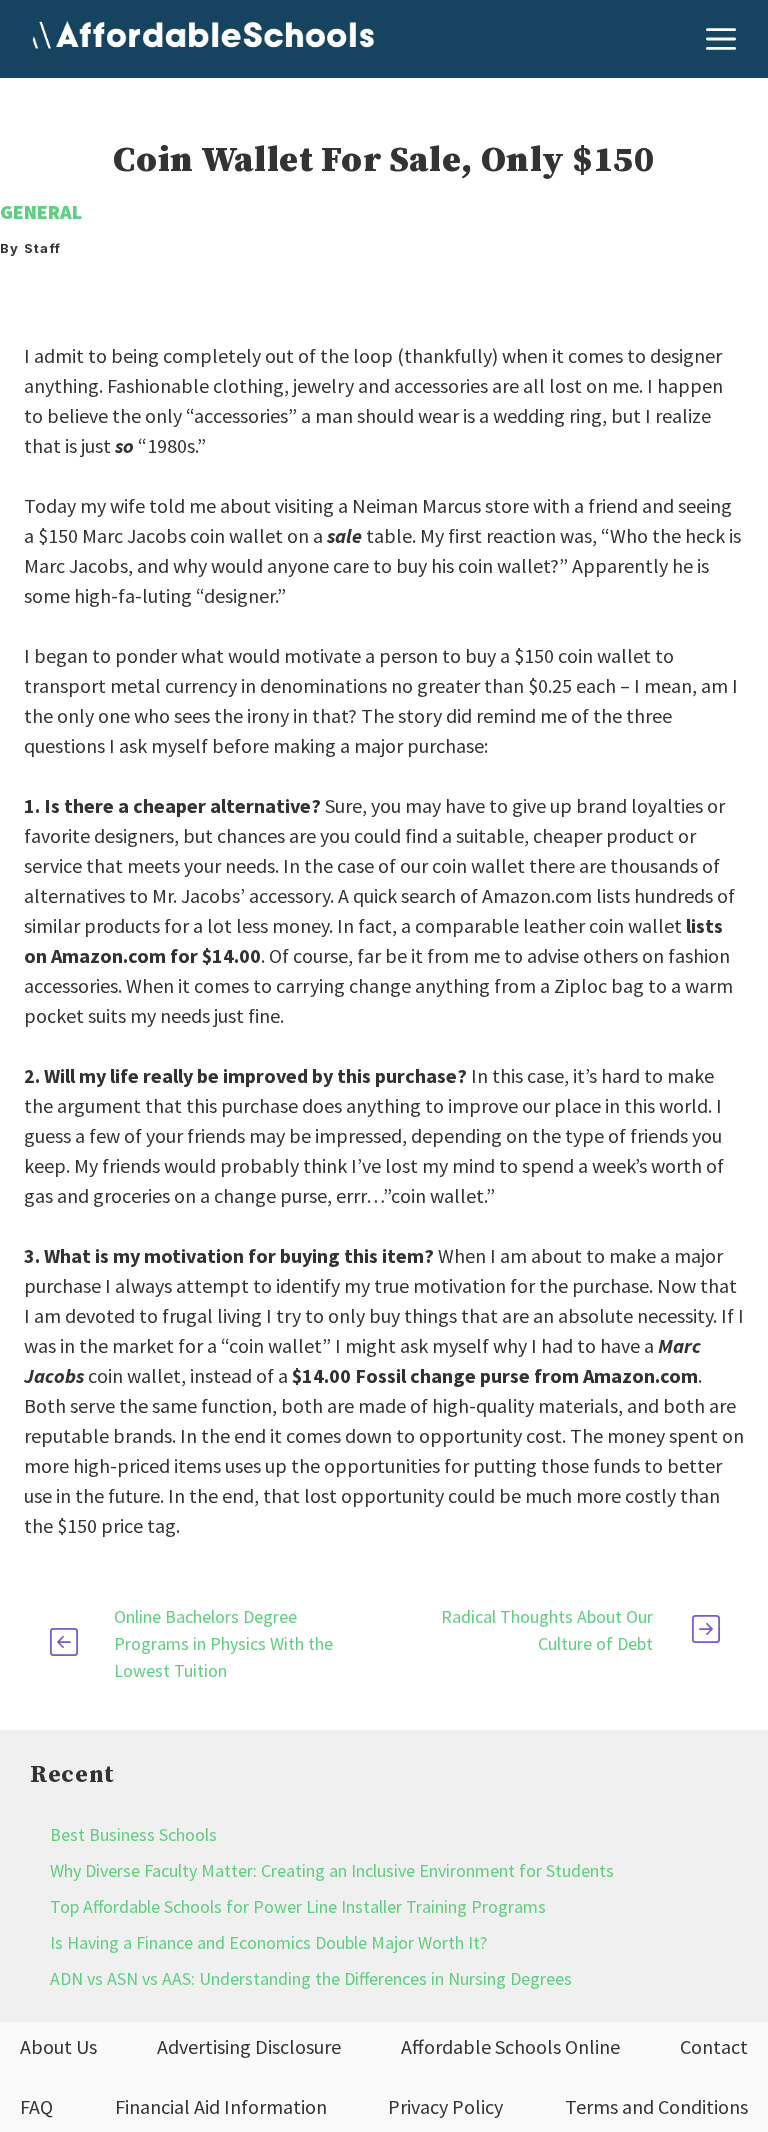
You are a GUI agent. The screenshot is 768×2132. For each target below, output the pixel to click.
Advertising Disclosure (249, 2046)
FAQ (36, 2106)
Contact (714, 2046)
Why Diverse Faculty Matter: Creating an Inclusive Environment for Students (332, 1870)
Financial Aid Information (221, 2106)
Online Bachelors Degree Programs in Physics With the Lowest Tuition (223, 1643)
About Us (58, 2046)
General (41, 211)
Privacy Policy (445, 2106)
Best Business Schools (133, 1834)
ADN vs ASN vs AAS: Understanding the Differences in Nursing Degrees (311, 1978)
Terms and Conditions (656, 2106)
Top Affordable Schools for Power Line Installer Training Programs (298, 1906)
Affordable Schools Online (510, 2046)
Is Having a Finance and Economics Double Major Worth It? (268, 1942)
